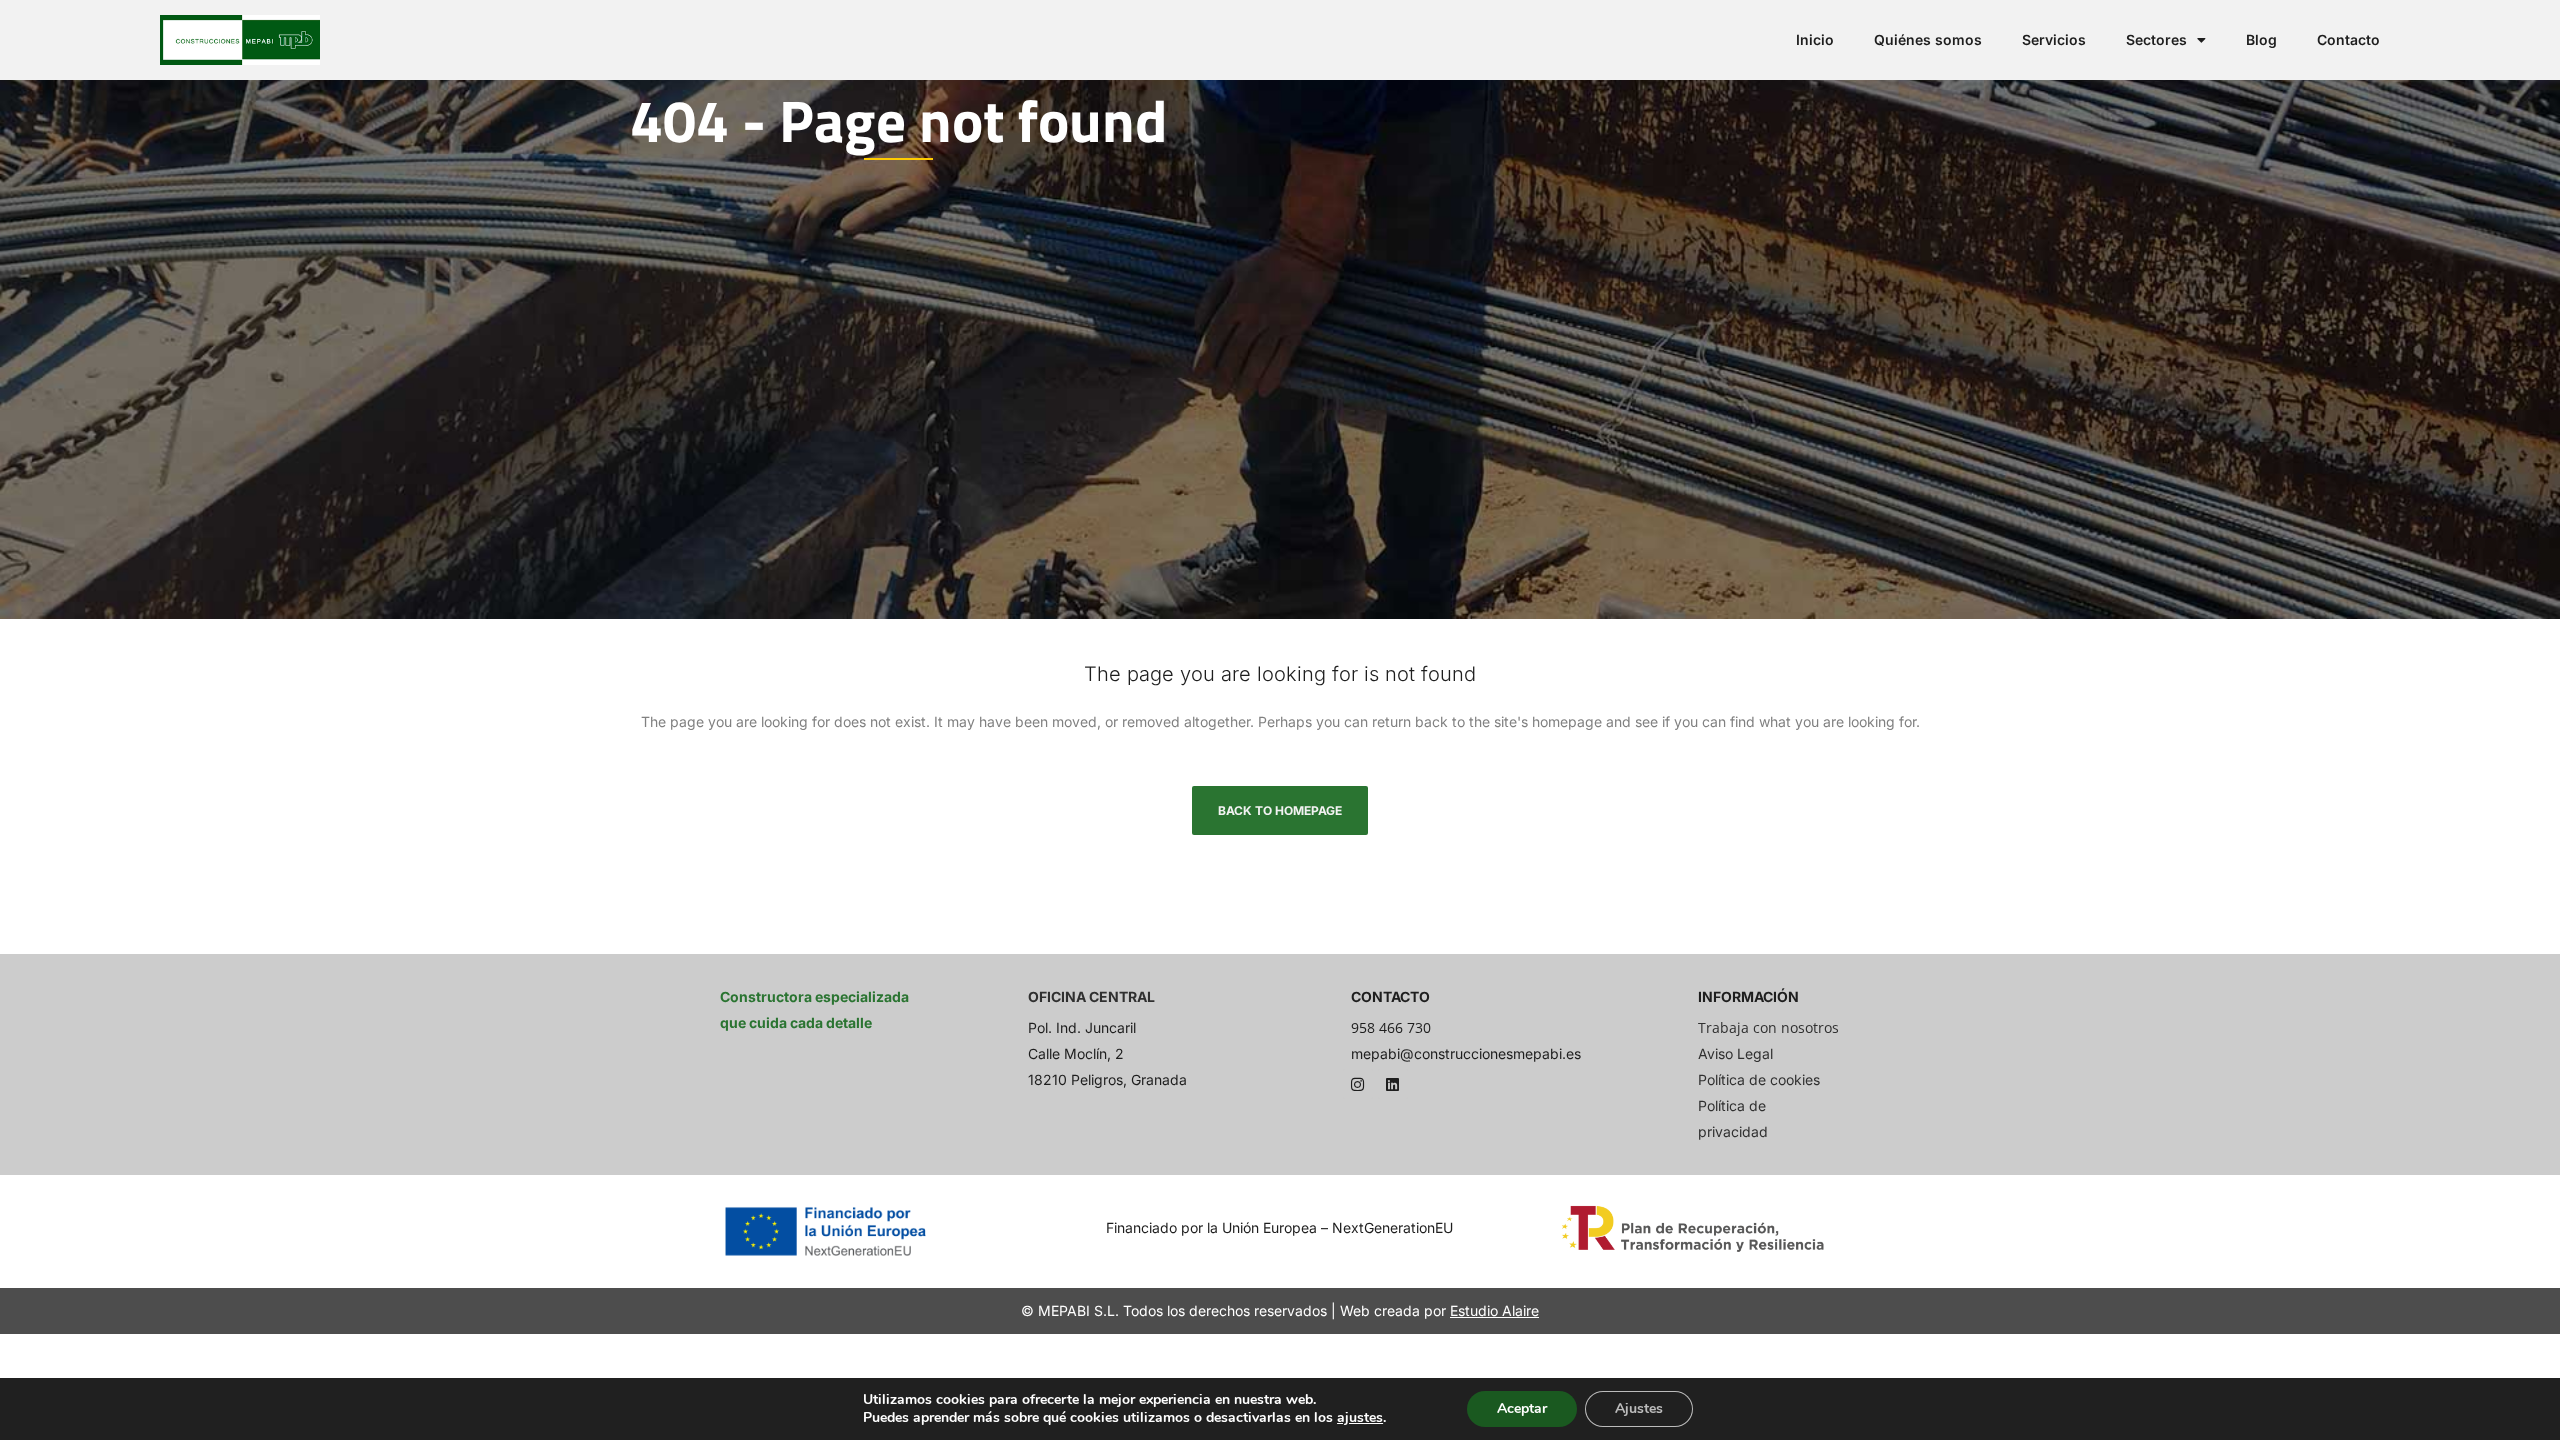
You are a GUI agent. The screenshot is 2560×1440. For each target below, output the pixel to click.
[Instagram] (1358, 1084)
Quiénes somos (1928, 39)
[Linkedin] (1393, 1084)
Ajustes (1639, 1408)
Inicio (1815, 39)
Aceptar (1522, 1408)
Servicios (2054, 39)
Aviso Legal (1735, 1053)
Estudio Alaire (1494, 1310)
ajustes (1360, 1418)
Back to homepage (1280, 810)
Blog (2261, 39)
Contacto (2348, 39)
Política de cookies (1759, 1079)
